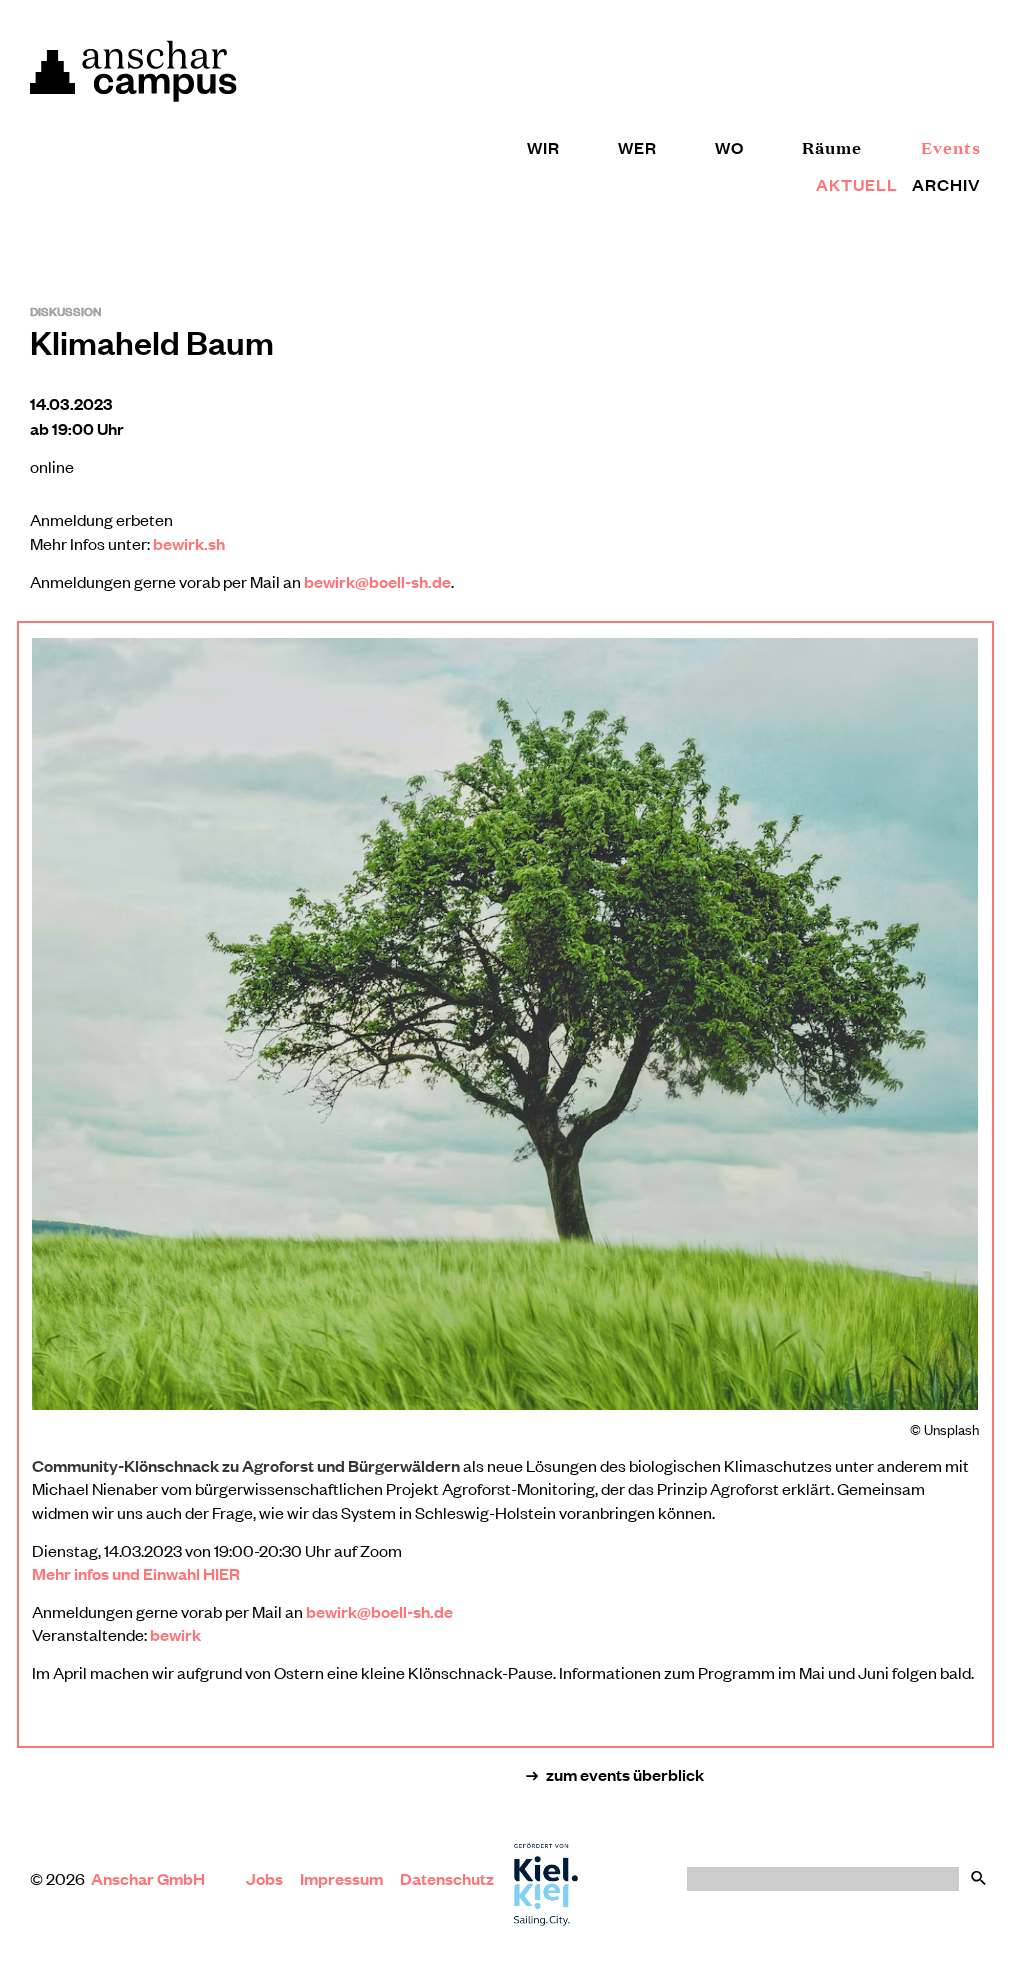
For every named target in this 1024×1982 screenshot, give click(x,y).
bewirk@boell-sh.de (377, 581)
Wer (637, 147)
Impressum (341, 1878)
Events (951, 147)
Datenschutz (447, 1878)
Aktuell (857, 184)
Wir (543, 147)
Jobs (264, 1878)
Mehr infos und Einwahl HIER (136, 1573)
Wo (729, 147)
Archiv (946, 184)
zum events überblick (625, 1774)
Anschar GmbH (149, 1878)
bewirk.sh (189, 543)
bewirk (175, 1634)
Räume (832, 147)
